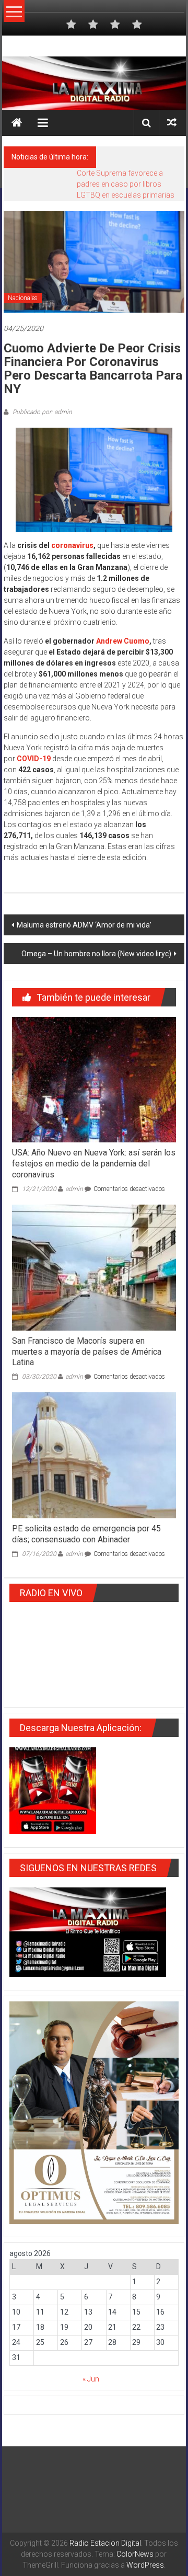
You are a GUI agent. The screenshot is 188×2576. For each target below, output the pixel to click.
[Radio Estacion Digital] (17, 123)
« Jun (91, 2379)
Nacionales (23, 298)
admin (74, 1189)
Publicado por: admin (42, 412)
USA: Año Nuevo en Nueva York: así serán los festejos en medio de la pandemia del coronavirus (94, 1164)
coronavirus (72, 545)
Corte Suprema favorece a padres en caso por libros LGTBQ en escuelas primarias (126, 184)
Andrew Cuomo (123, 641)
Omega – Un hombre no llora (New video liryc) (96, 954)
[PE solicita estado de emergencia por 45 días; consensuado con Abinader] (94, 1455)
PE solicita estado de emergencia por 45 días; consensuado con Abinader (86, 1534)
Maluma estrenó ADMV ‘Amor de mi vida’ (84, 925)
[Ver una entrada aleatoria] (172, 123)
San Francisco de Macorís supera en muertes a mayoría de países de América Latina (87, 1352)
